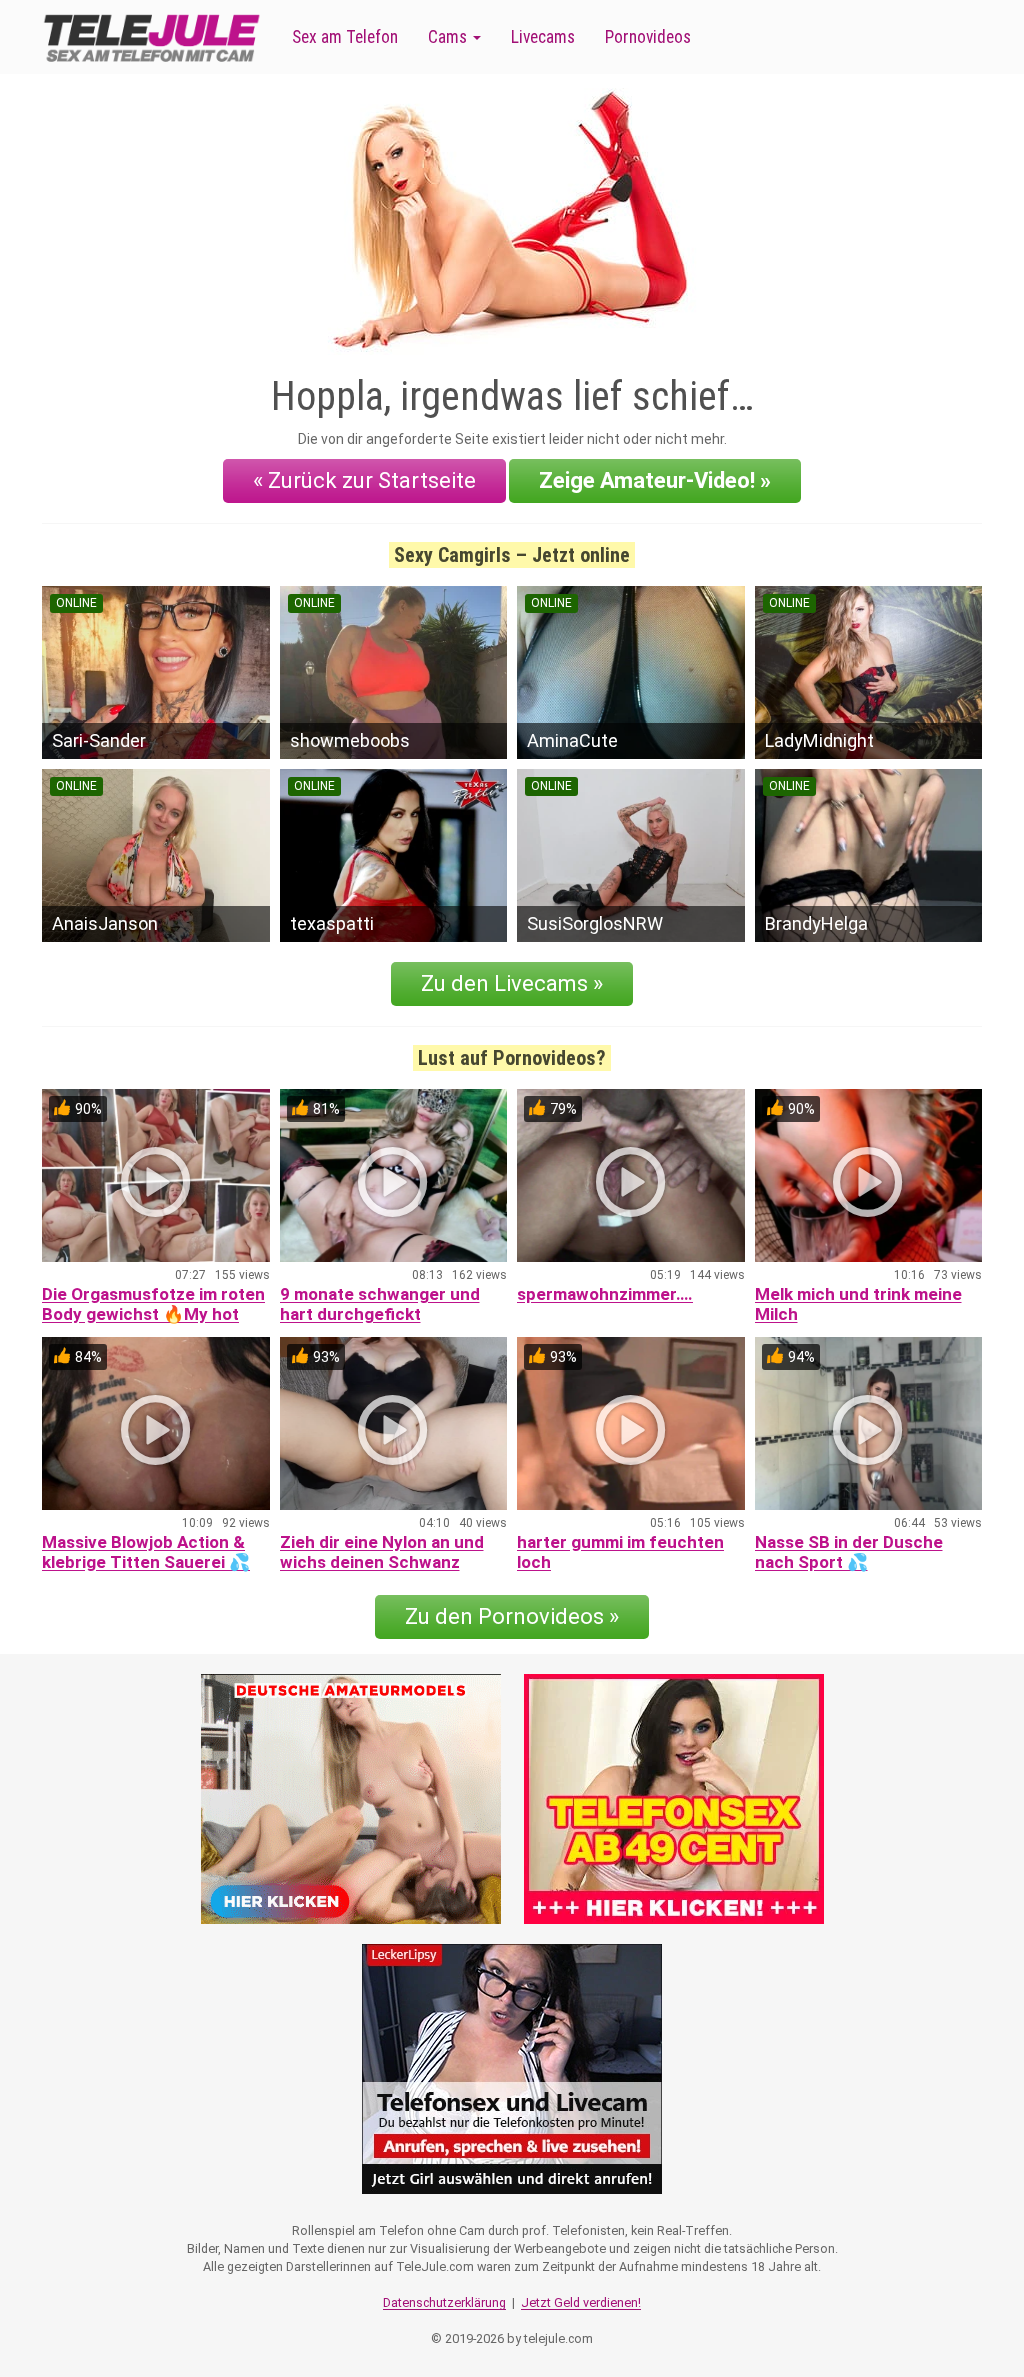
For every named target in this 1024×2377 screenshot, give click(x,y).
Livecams (543, 37)
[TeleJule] (152, 37)
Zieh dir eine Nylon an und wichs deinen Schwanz (382, 1552)
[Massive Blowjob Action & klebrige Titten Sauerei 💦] (156, 1423)
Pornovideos (648, 37)
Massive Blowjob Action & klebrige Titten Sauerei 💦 (146, 1552)
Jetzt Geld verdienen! (581, 2302)
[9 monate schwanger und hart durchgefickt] (394, 1175)
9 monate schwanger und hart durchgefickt (380, 1304)
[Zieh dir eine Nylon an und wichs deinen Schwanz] (394, 1423)
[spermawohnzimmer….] (631, 1175)
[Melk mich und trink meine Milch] (869, 1175)
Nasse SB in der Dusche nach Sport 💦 (849, 1552)
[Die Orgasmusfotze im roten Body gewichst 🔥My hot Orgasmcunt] (156, 1175)
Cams (449, 37)
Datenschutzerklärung (444, 2302)
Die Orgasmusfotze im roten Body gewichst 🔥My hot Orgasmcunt (153, 1314)
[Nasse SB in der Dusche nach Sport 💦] (869, 1423)
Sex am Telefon (345, 37)
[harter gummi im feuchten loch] (631, 1423)
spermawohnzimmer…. (605, 1294)
